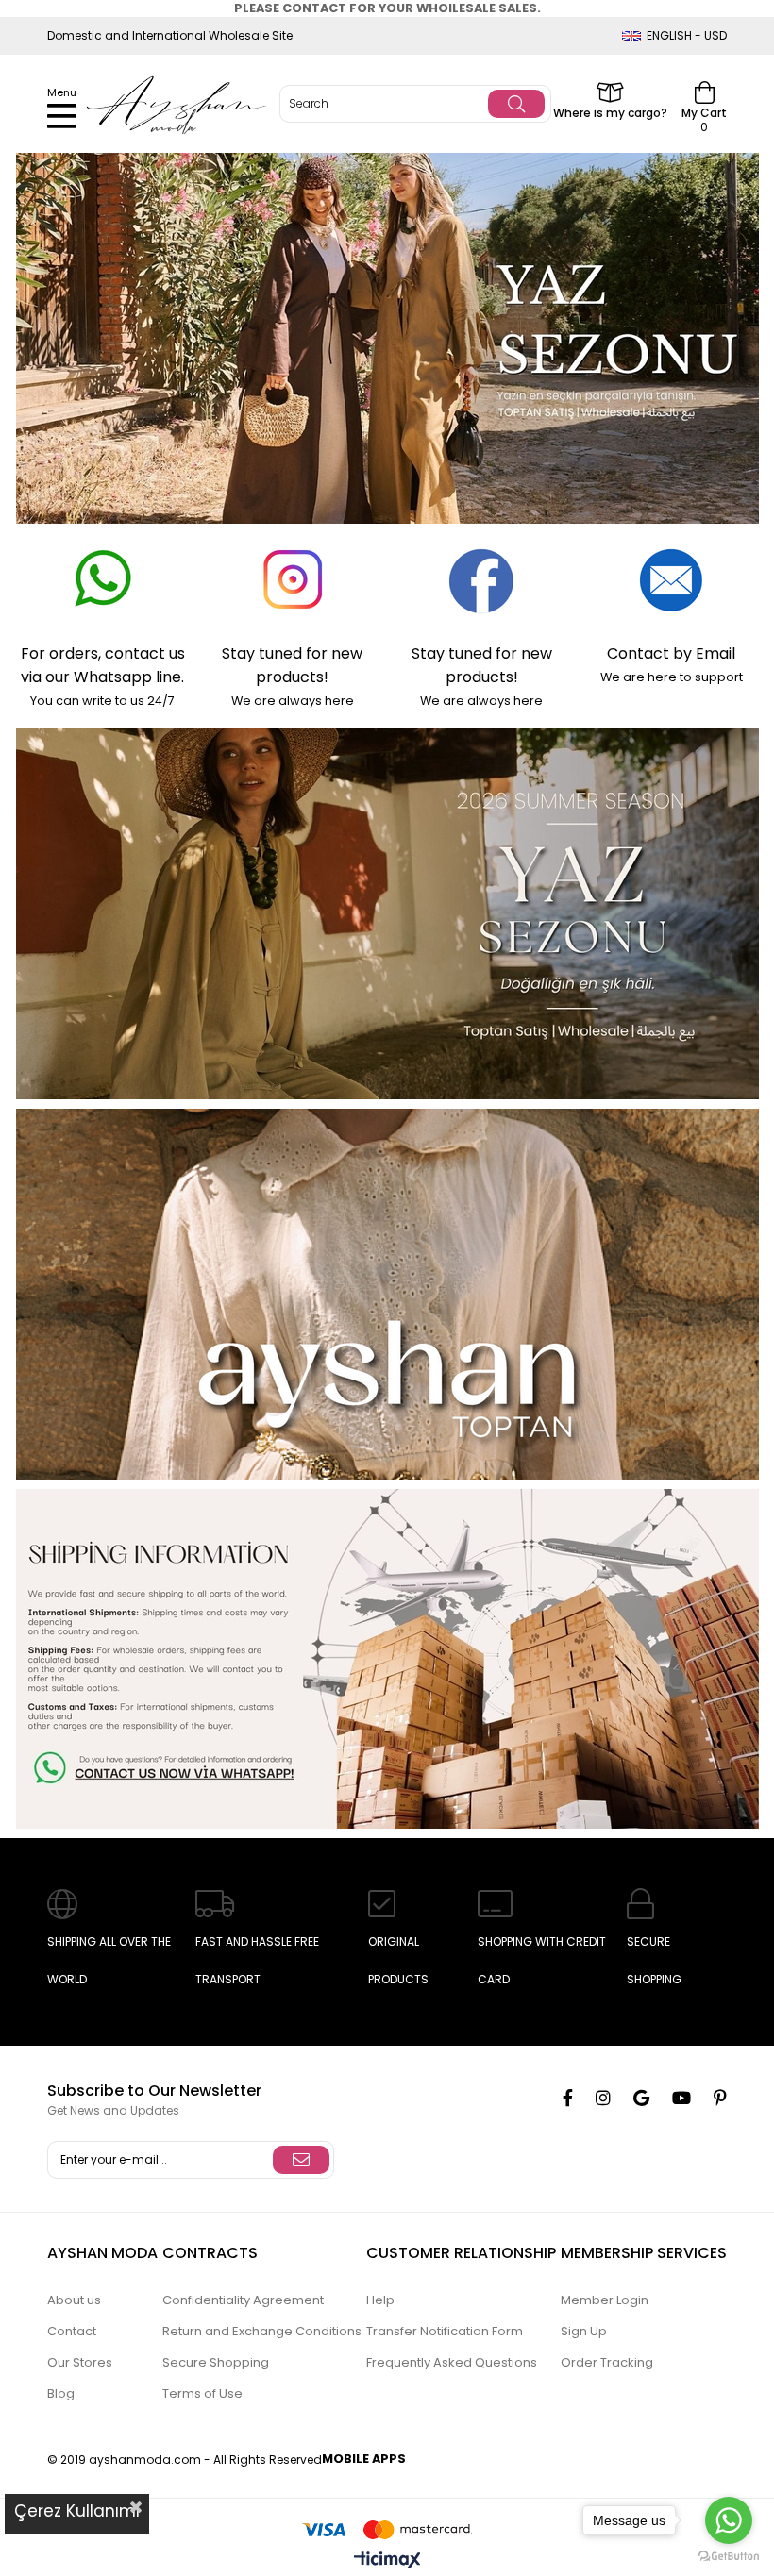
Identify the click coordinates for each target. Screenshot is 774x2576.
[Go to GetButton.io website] (729, 2557)
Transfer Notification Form (445, 2331)
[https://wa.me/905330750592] (387, 1659)
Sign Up (584, 2331)
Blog (61, 2393)
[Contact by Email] (672, 580)
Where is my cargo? (610, 112)
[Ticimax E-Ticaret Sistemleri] (387, 2561)
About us (74, 2300)
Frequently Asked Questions (452, 2362)
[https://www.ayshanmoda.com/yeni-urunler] (387, 338)
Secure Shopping (216, 2362)
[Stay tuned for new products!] (292, 580)
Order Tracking (607, 2362)
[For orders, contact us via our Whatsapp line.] (102, 580)
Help (380, 2300)
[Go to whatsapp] (729, 2520)
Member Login (605, 2300)
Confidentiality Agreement (243, 2300)
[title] (387, 1294)
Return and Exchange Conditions (262, 2331)
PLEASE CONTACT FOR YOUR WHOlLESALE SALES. (387, 8)
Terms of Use (202, 2393)
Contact (72, 2331)
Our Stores (80, 2362)
